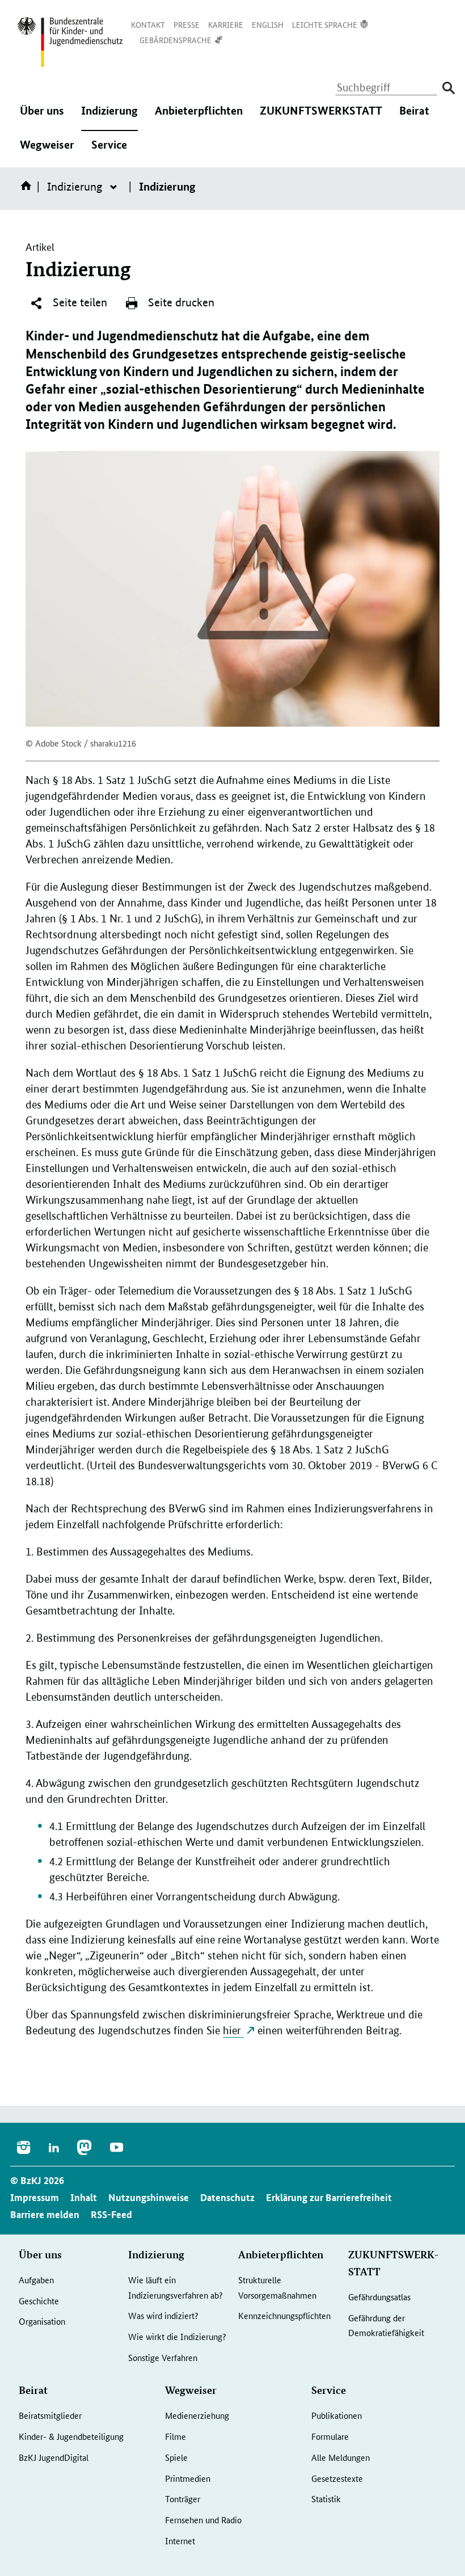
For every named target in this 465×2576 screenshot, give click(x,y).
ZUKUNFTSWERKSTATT (321, 118)
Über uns (42, 118)
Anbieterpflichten (199, 118)
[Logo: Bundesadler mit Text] (70, 42)
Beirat (414, 118)
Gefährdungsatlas (379, 2297)
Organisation (42, 2321)
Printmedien (188, 2478)
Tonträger (183, 2499)
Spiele (176, 2457)
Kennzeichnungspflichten (284, 2315)
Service (109, 152)
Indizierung (109, 118)
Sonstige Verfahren (163, 2357)
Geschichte (39, 2301)
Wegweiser (47, 152)
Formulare (330, 2436)
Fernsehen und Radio (203, 2520)
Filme (176, 2436)
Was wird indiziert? (163, 2315)
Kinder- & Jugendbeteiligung (71, 2436)
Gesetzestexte (337, 2478)
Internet (180, 2541)
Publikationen (337, 2415)
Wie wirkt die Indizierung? (177, 2336)
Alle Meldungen (341, 2457)
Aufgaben (36, 2280)
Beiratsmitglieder (50, 2415)
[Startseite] (28, 189)
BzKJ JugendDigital (54, 2457)
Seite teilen (79, 302)
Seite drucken (180, 302)
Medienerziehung (197, 2415)
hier (233, 2031)
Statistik (326, 2499)
